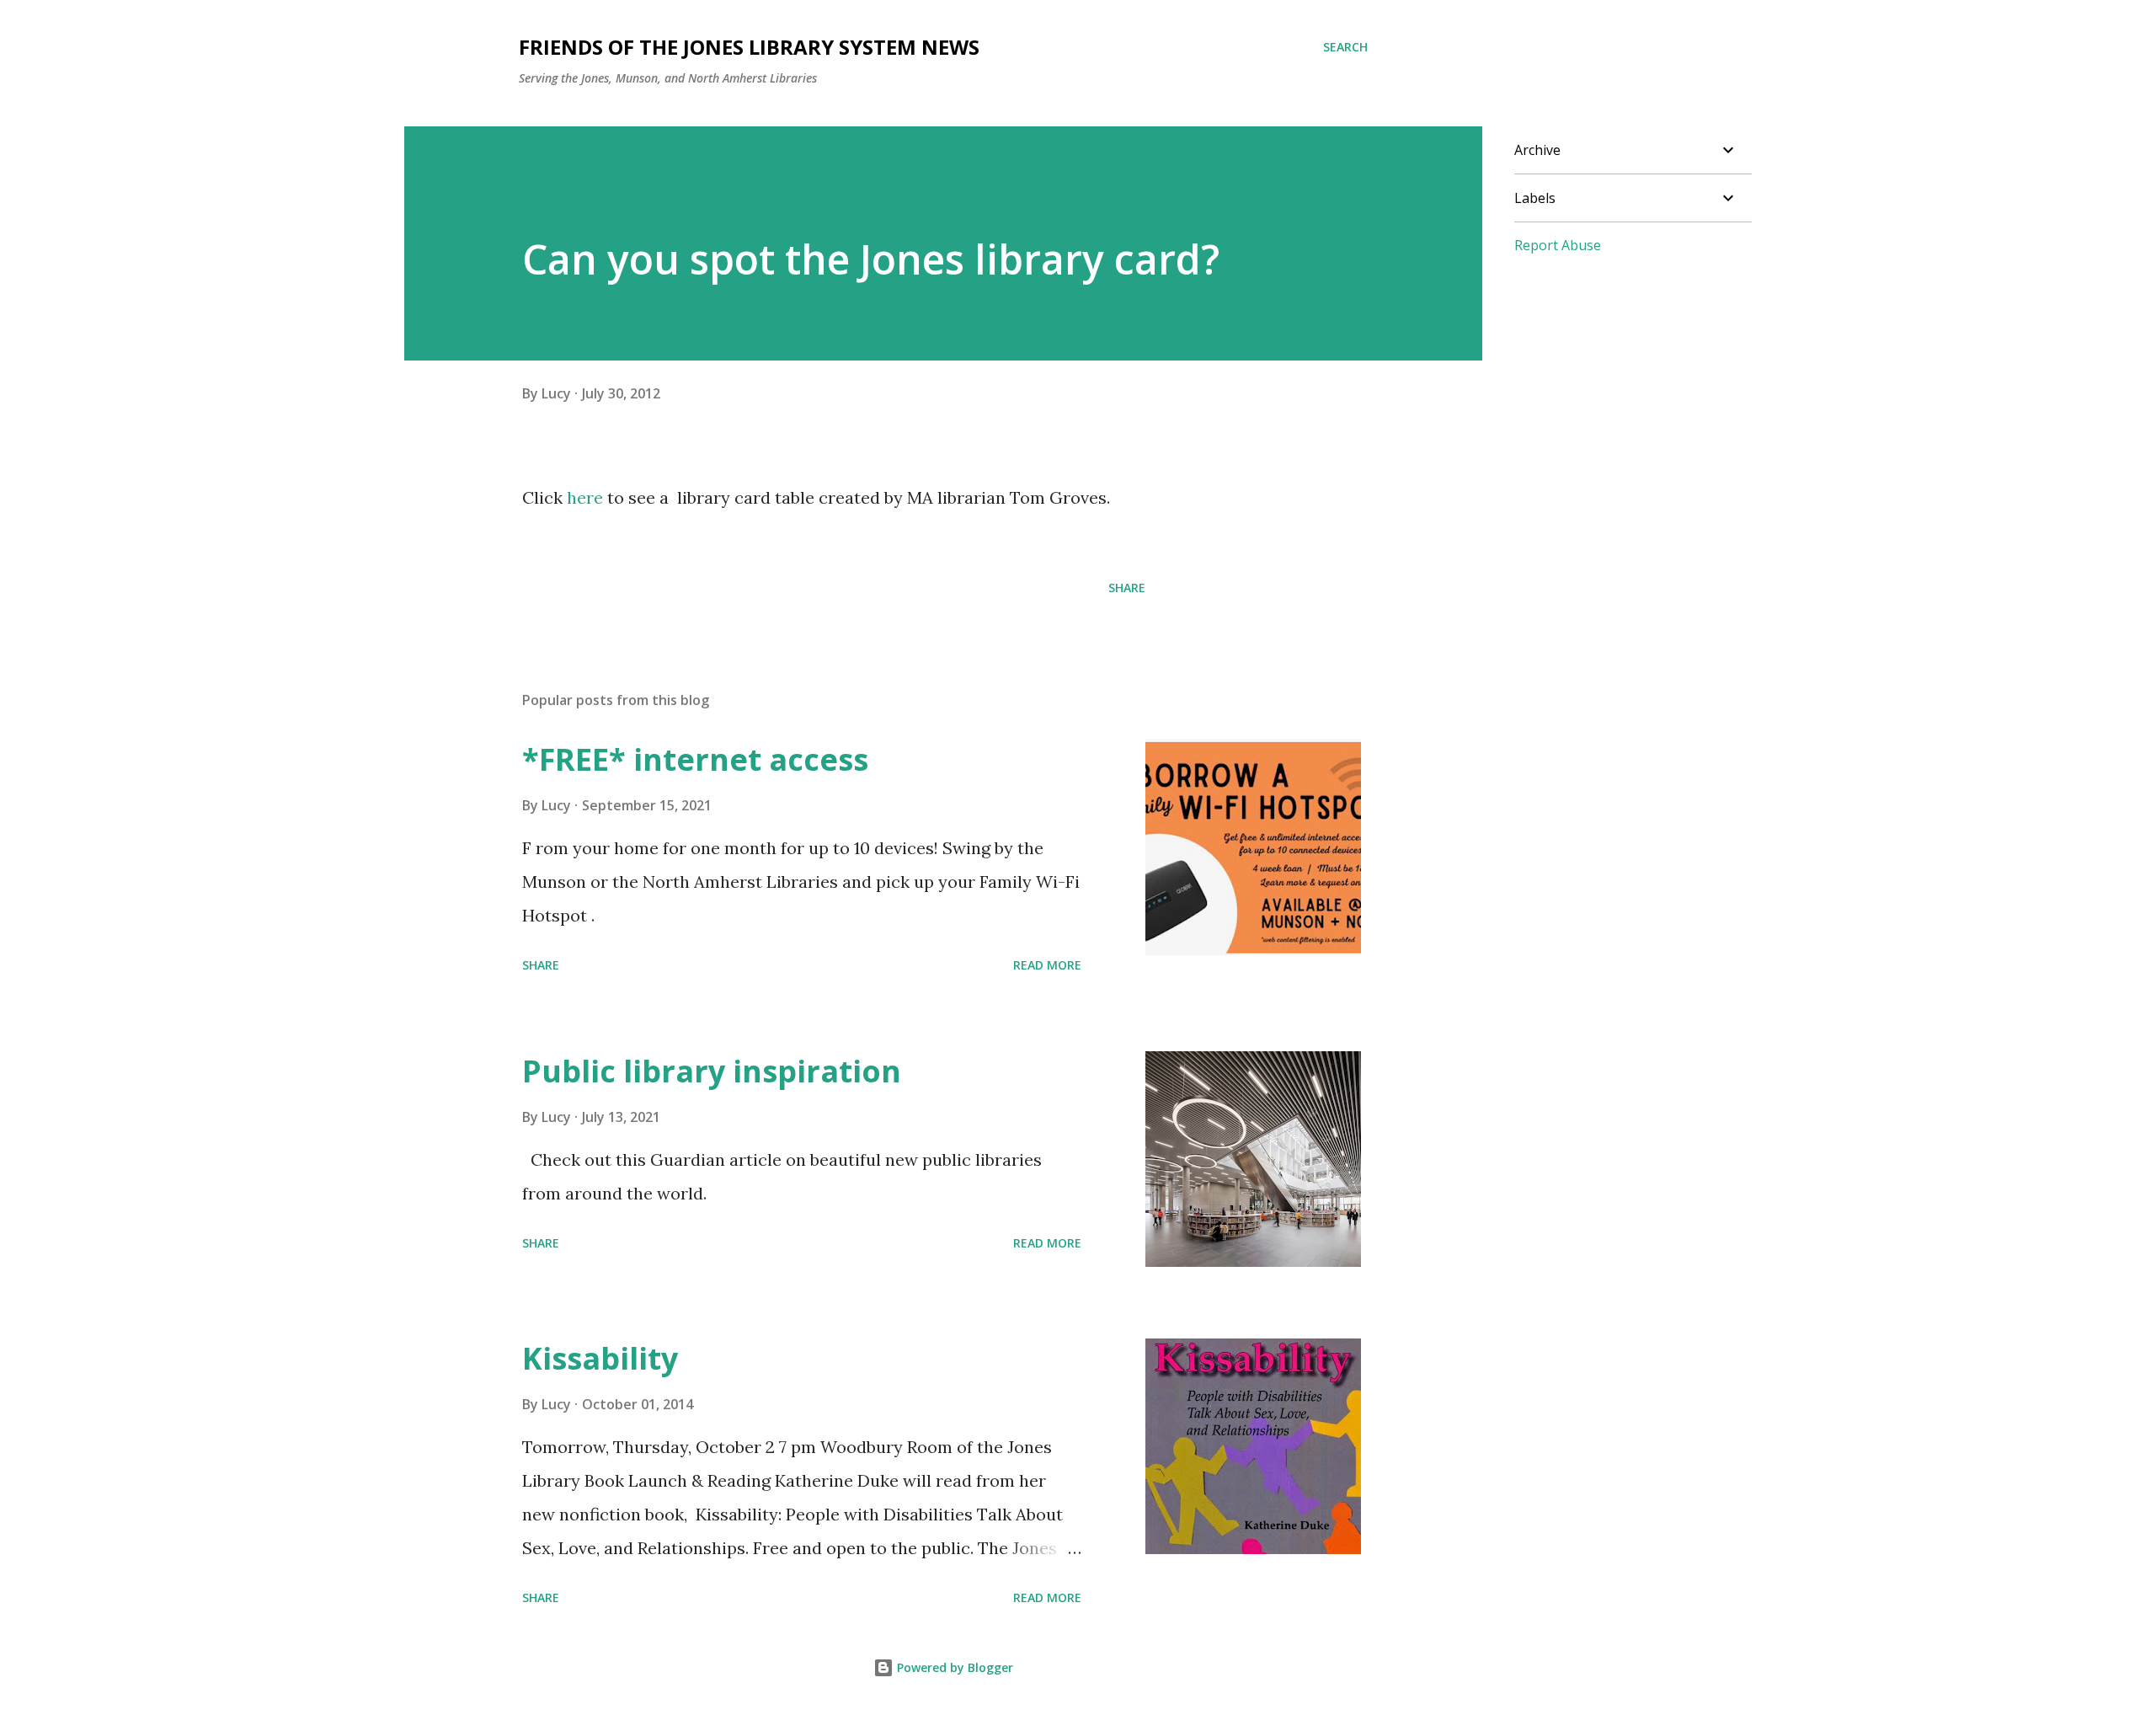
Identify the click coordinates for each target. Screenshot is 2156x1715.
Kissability (600, 1358)
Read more (1047, 965)
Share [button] (1127, 588)
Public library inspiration (712, 1071)
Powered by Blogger (953, 1667)
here (585, 497)
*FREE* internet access (695, 759)
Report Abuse (1558, 245)
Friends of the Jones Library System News (749, 47)
